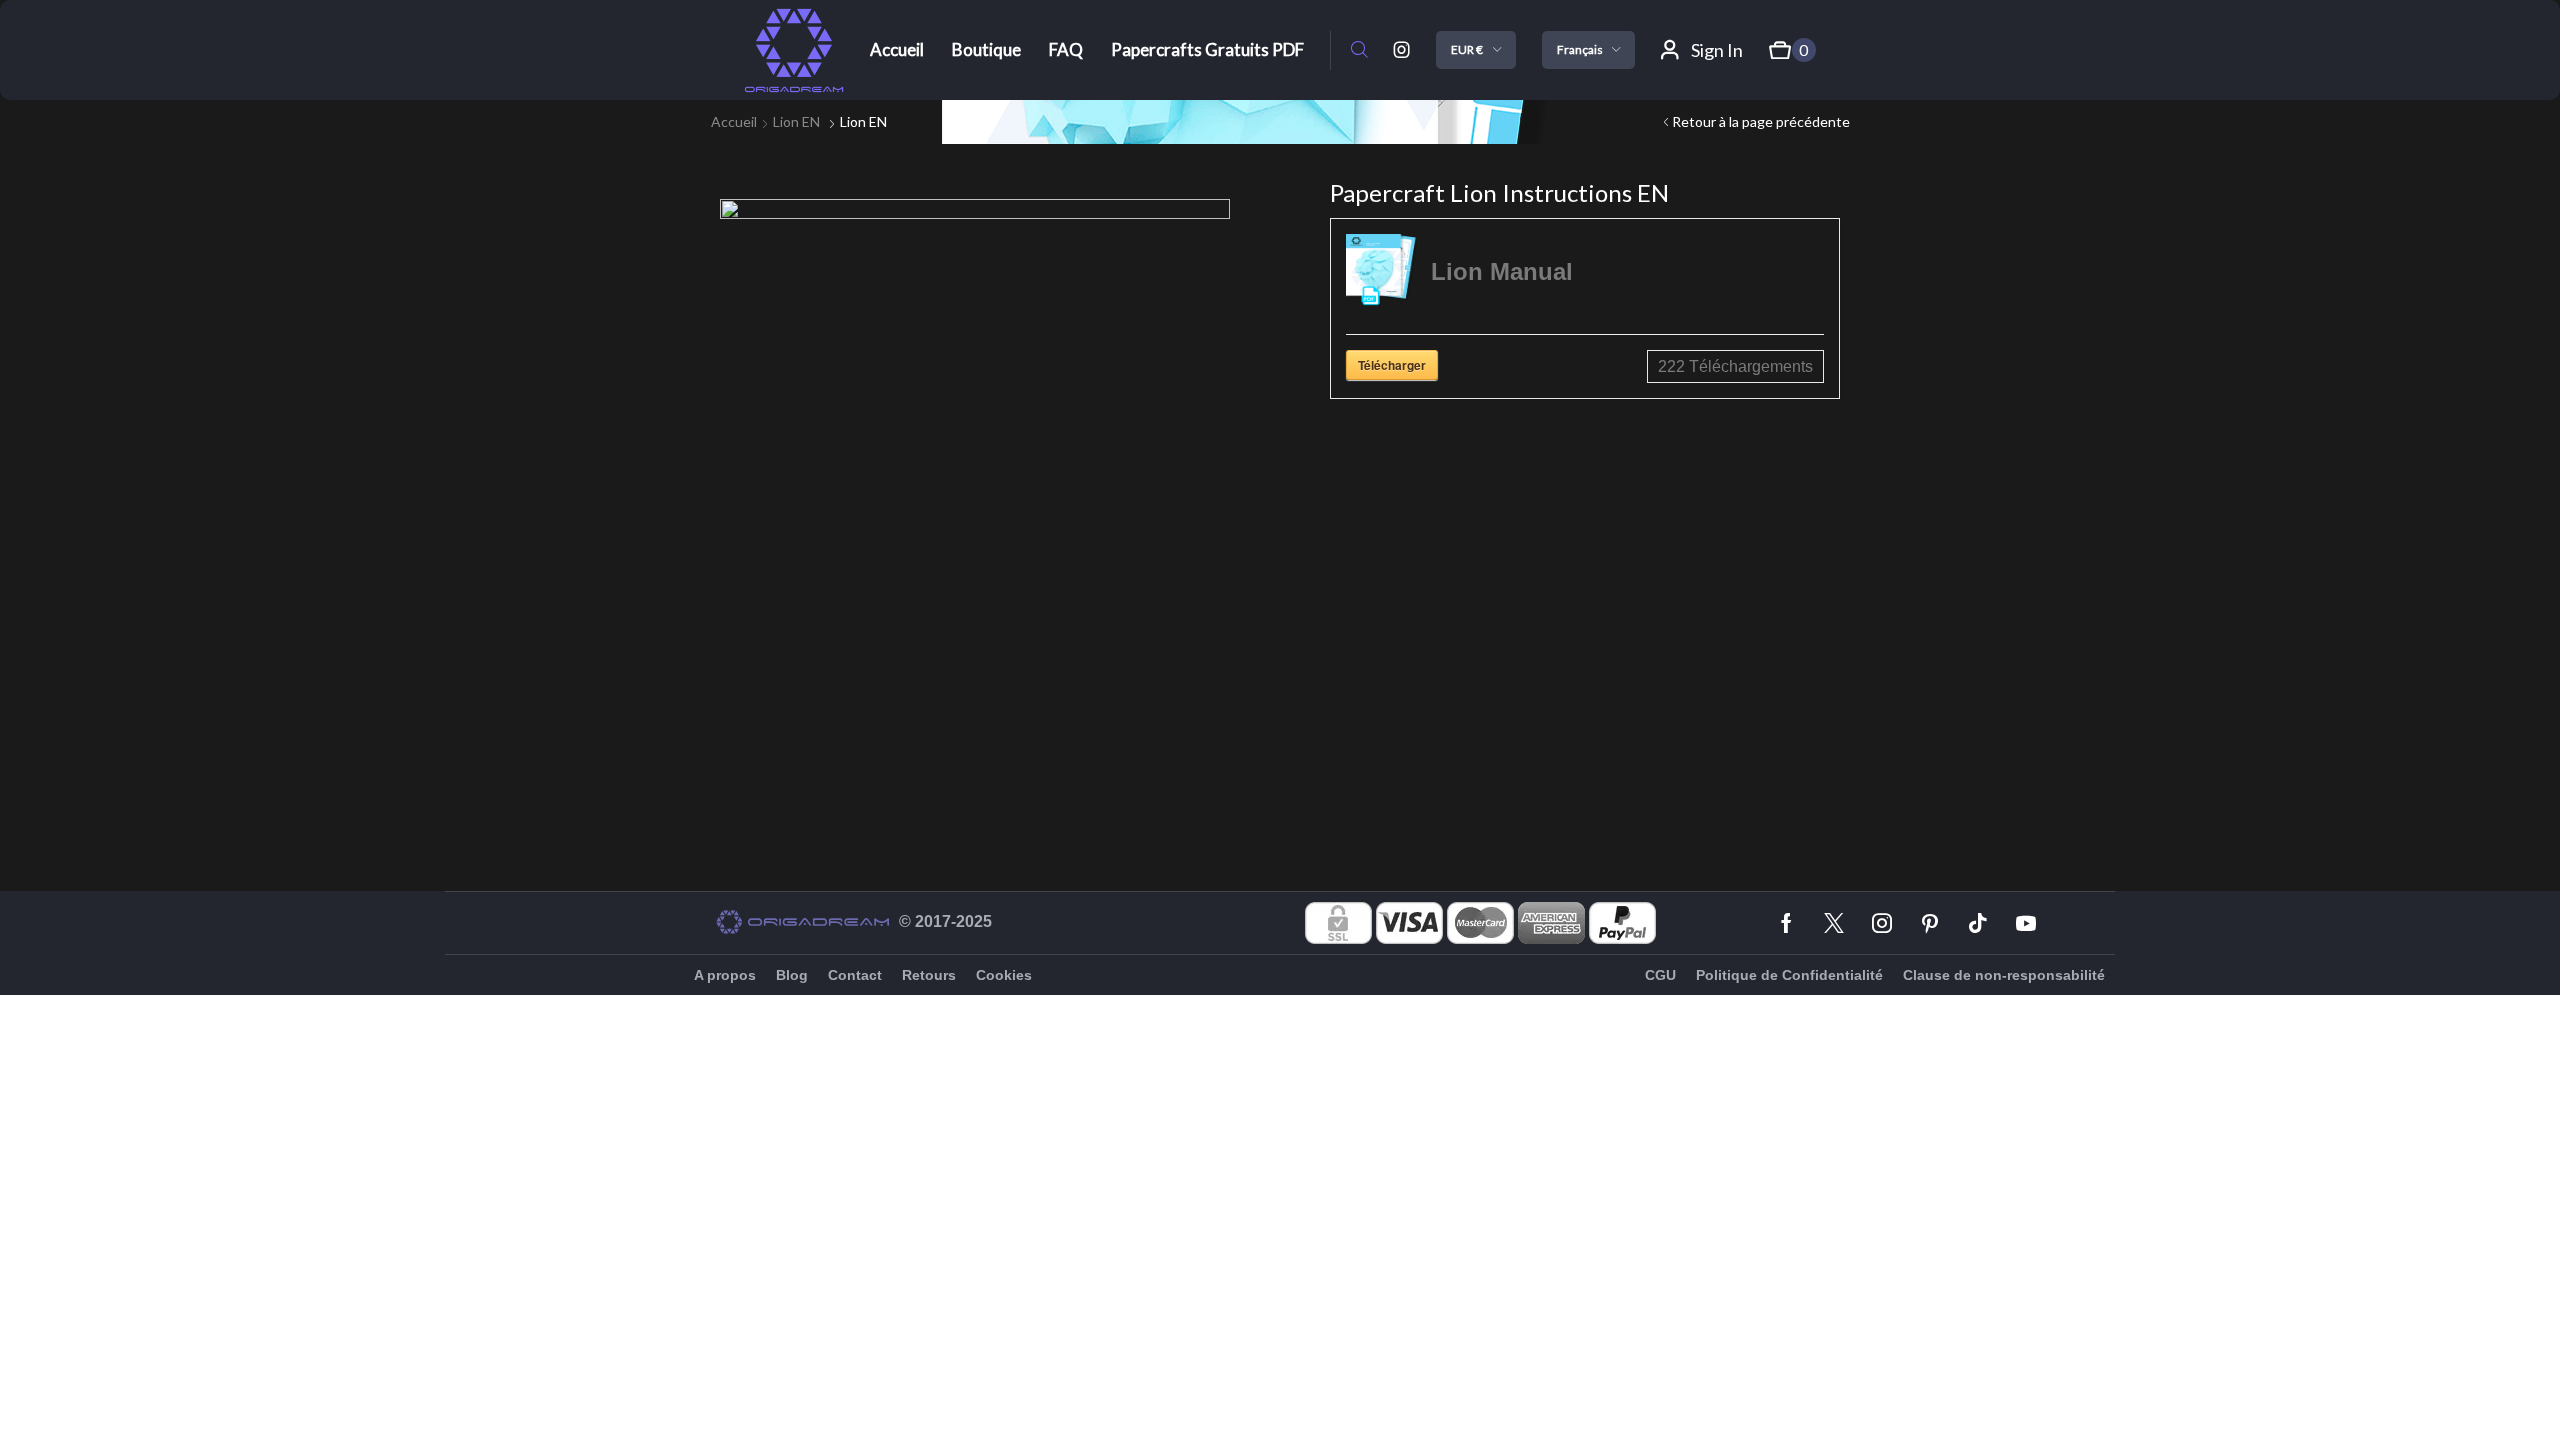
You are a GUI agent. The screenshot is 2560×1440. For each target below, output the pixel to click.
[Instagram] (1402, 50)
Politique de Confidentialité (1789, 975)
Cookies (1004, 975)
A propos (725, 975)
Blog (792, 975)
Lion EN (796, 121)
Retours (929, 975)
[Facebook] (1786, 923)
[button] (1359, 50)
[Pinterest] (1930, 923)
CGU (1660, 975)
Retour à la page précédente (1761, 121)
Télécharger (1392, 365)
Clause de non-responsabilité (2004, 975)
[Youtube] (2026, 923)
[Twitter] (1834, 923)
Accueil (734, 121)
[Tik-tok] (1978, 923)
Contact (855, 975)
